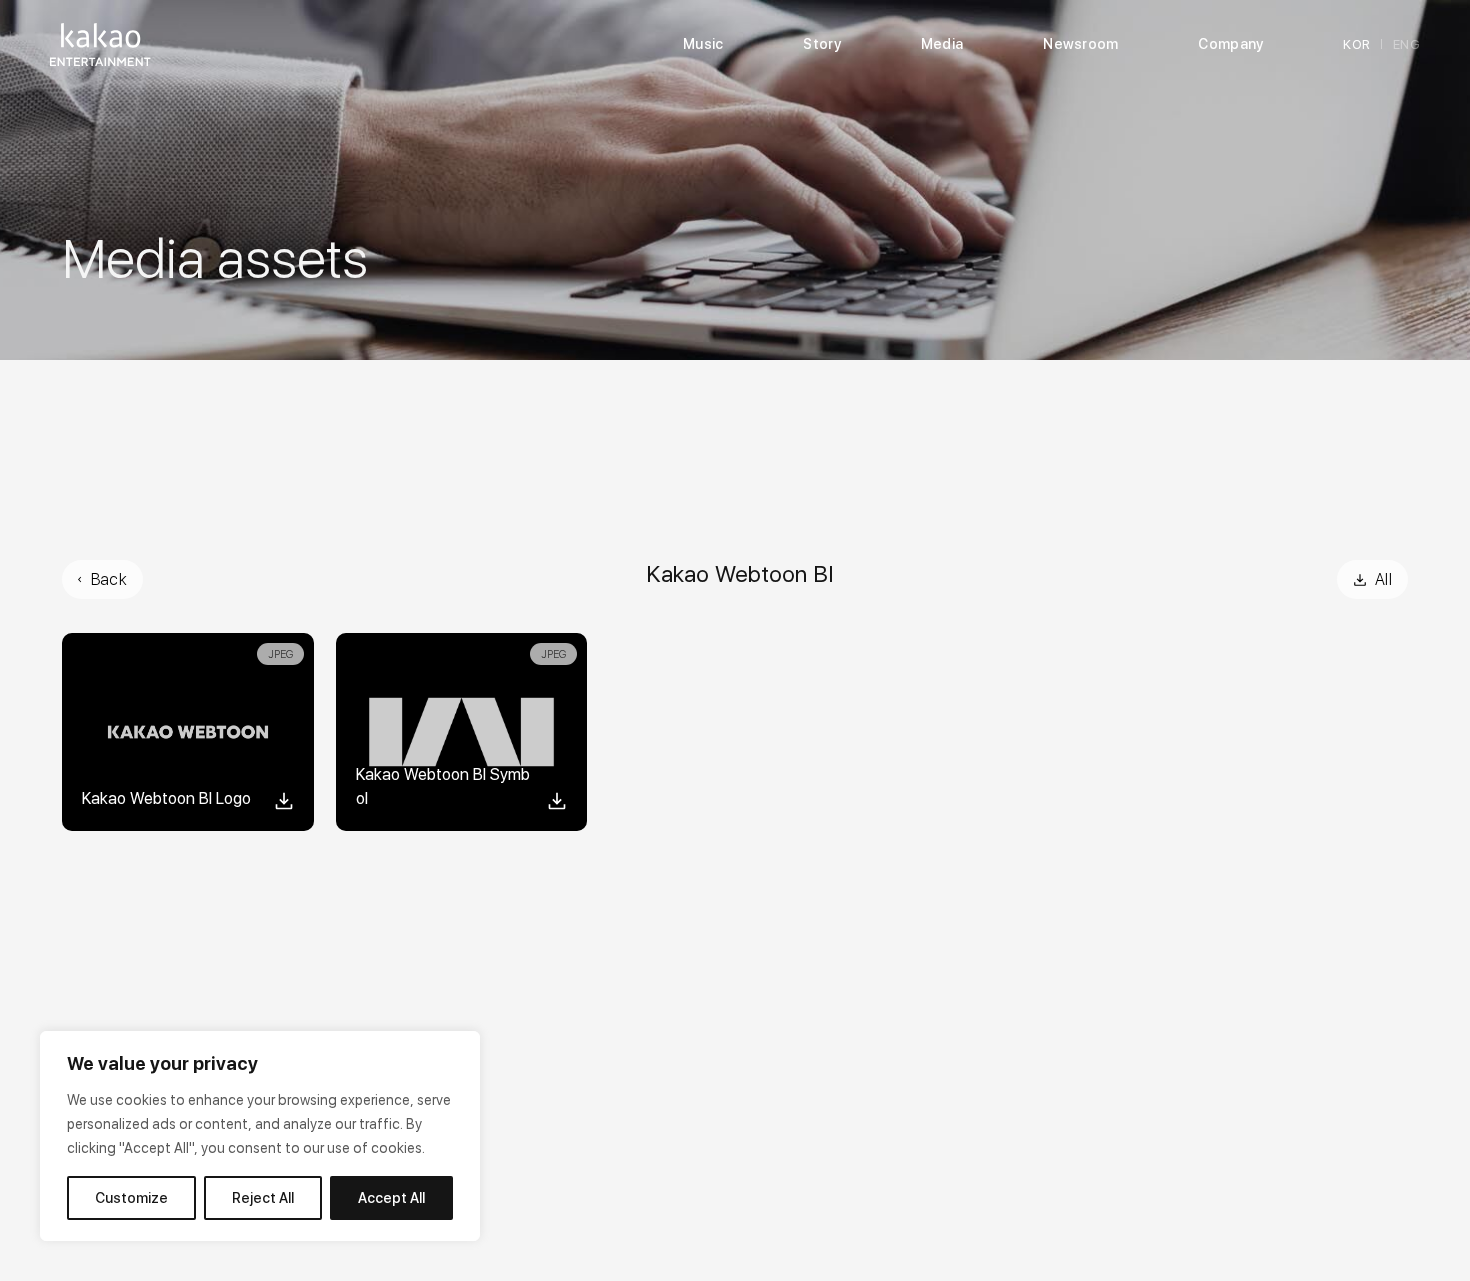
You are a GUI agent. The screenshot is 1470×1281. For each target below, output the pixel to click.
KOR (1356, 44)
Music (703, 44)
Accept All (391, 1198)
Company (1230, 44)
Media (942, 44)
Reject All (263, 1198)
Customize (131, 1198)
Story (821, 44)
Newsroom (1080, 44)
